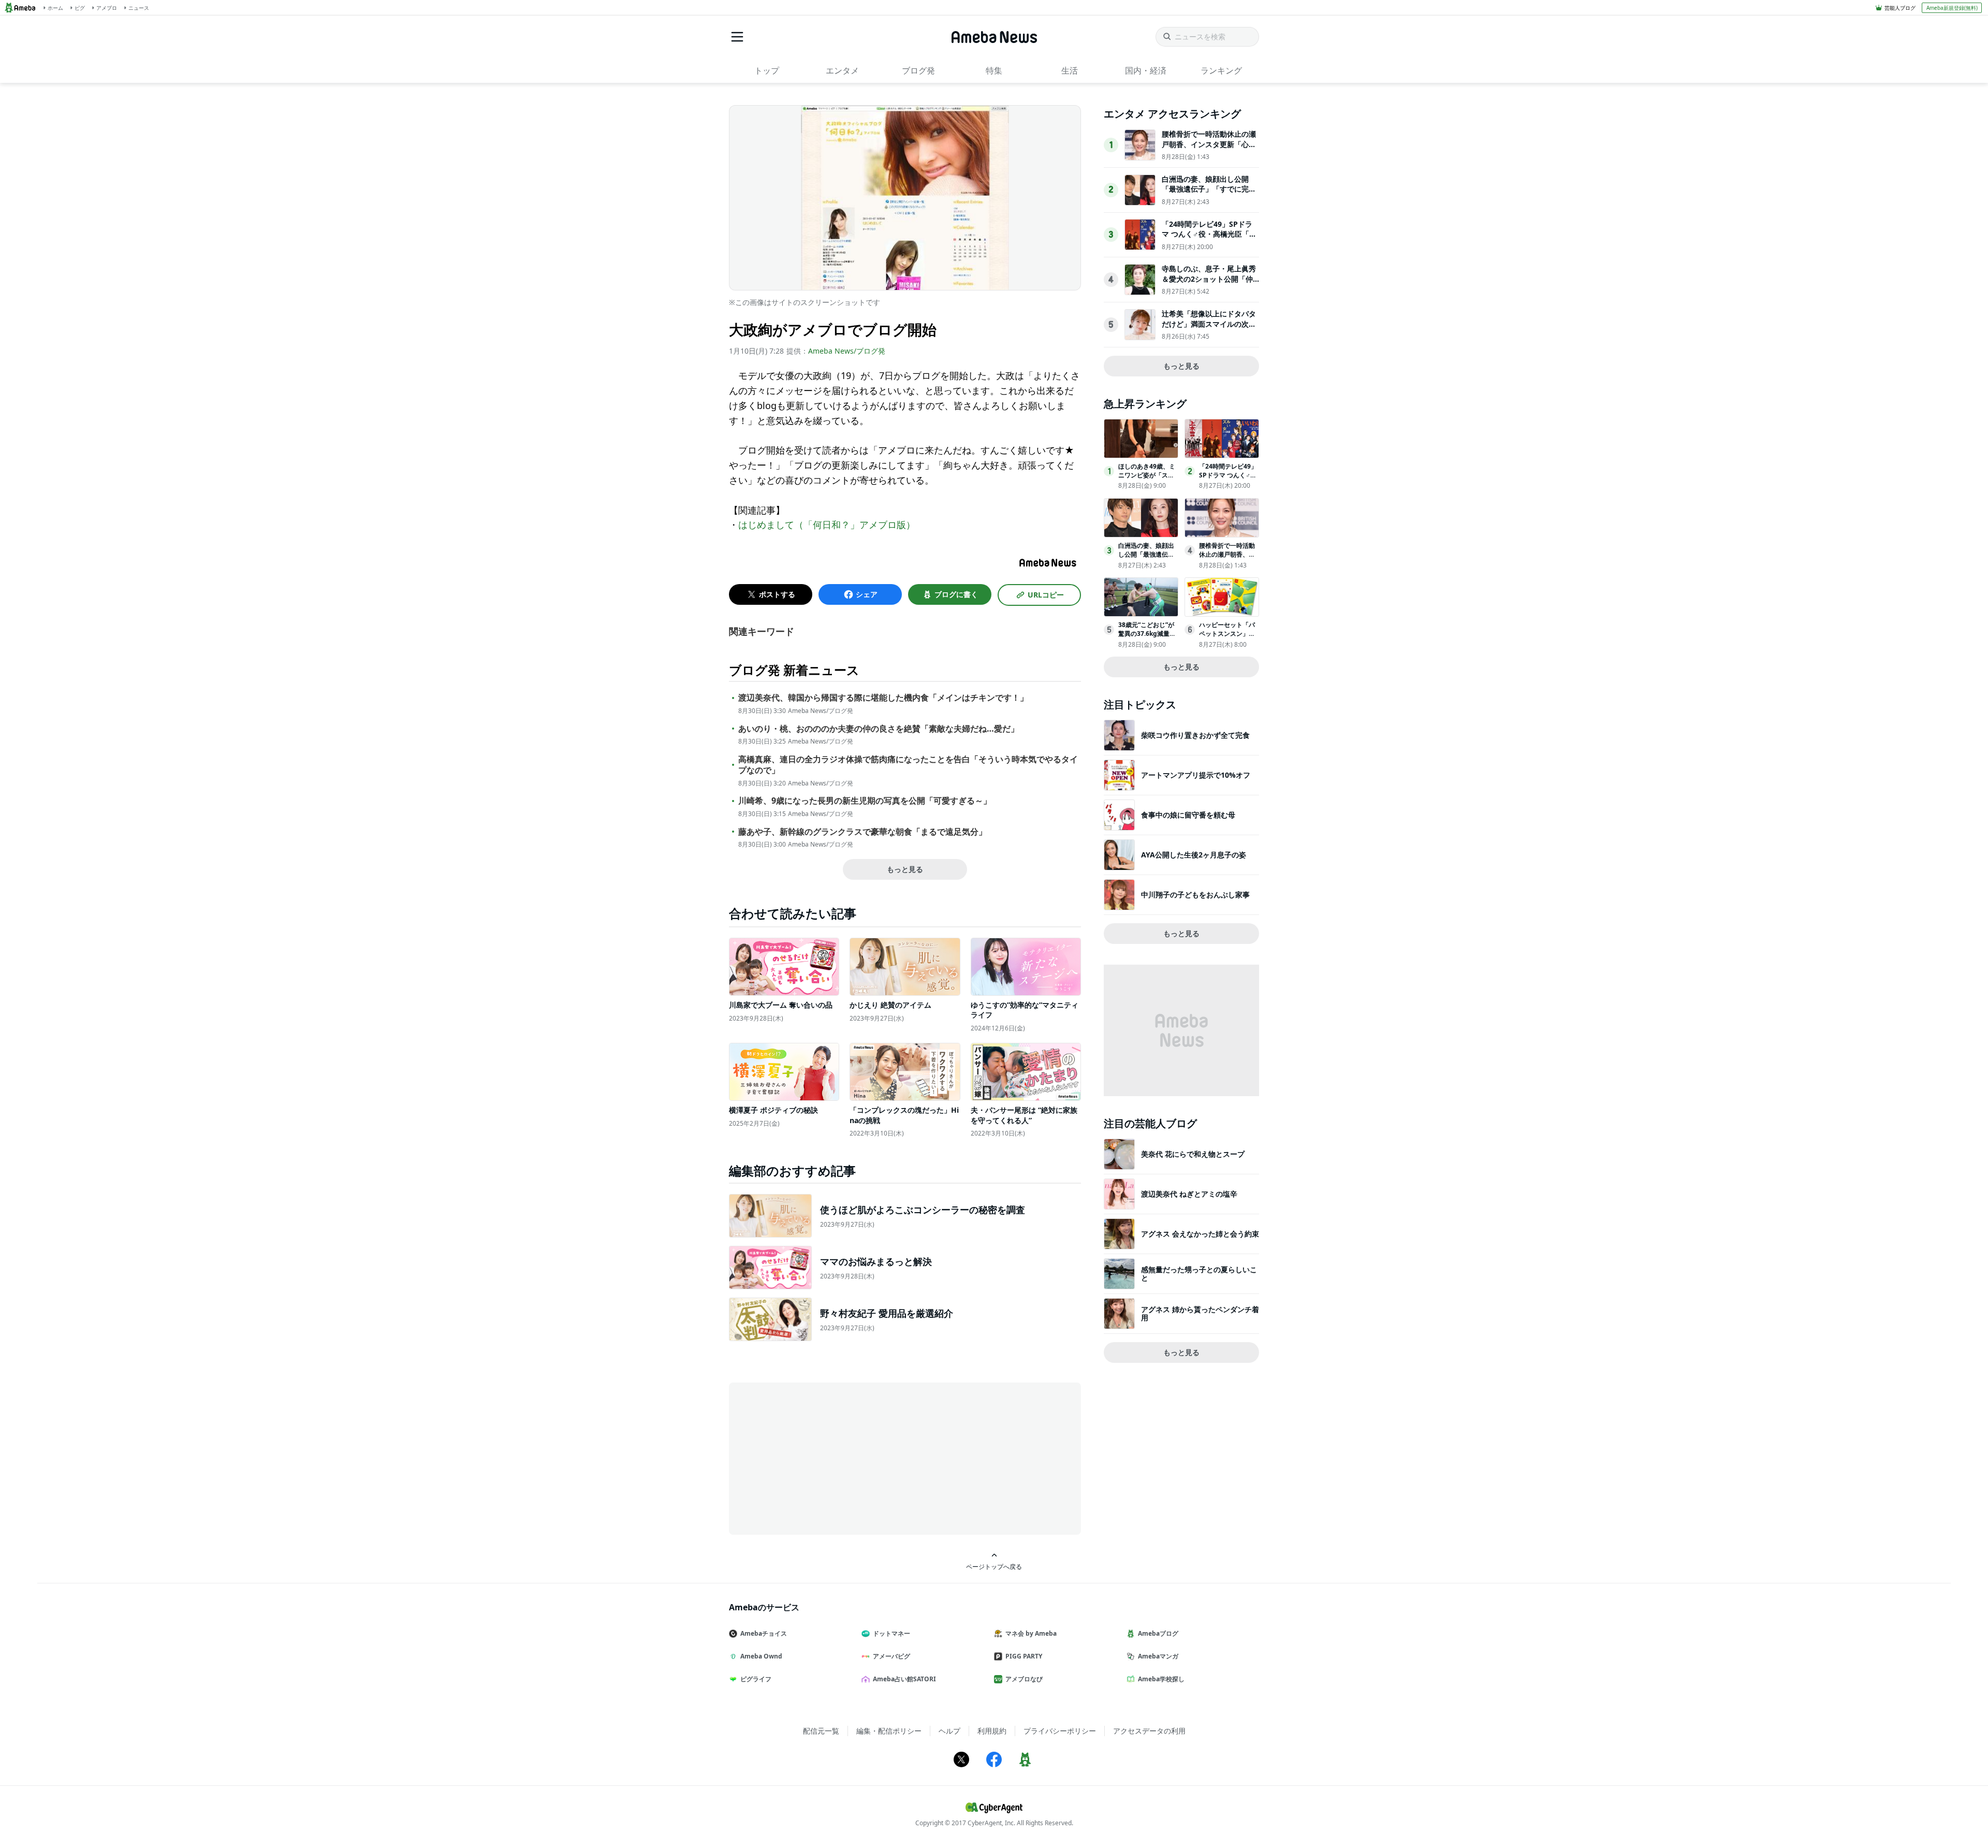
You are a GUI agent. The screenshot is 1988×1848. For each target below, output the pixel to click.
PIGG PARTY (1024, 1656)
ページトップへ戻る (994, 1566)
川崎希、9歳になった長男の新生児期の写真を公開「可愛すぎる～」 (865, 801)
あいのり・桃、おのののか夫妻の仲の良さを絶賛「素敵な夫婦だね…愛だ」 (879, 729)
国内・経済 (1146, 70)
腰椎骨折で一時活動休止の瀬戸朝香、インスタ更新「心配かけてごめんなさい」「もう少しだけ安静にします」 (1209, 149)
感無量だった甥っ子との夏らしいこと (1199, 1274)
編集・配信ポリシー (889, 1731)
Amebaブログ (1158, 1633)
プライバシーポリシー (1060, 1731)
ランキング (1221, 70)
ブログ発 (918, 70)
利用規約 (992, 1731)
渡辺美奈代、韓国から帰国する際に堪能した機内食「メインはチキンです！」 (883, 698)
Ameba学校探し (1161, 1679)
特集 (994, 70)
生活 (1070, 70)
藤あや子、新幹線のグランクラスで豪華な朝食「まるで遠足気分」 (863, 832)
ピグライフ (756, 1679)
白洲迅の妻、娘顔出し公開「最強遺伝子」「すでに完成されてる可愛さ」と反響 (1209, 189)
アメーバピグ (891, 1656)
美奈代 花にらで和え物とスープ (1193, 1154)
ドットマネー (891, 1633)
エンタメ (842, 70)
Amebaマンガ (1158, 1656)
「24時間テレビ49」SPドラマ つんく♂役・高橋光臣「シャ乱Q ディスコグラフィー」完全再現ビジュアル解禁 (1209, 239)
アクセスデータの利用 (1149, 1731)
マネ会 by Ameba (1031, 1633)
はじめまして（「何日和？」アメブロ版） (827, 525)
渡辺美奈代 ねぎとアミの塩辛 (1189, 1194)
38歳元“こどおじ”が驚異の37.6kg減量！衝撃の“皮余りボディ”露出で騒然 (1147, 638)
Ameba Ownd (761, 1656)
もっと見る (905, 869)
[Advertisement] (822, 1458)
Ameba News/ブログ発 (847, 351)
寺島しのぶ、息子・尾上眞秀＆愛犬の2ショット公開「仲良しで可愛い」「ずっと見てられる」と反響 (1209, 284)
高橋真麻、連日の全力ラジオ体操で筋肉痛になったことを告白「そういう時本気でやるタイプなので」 (908, 765)
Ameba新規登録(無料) (1952, 8)
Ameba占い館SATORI (904, 1679)
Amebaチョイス (764, 1633)
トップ (767, 70)
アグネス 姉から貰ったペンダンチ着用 (1200, 1313)
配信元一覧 (821, 1731)
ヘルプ (949, 1731)
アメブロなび (1024, 1679)
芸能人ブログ (1900, 8)
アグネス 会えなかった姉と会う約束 (1200, 1234)
